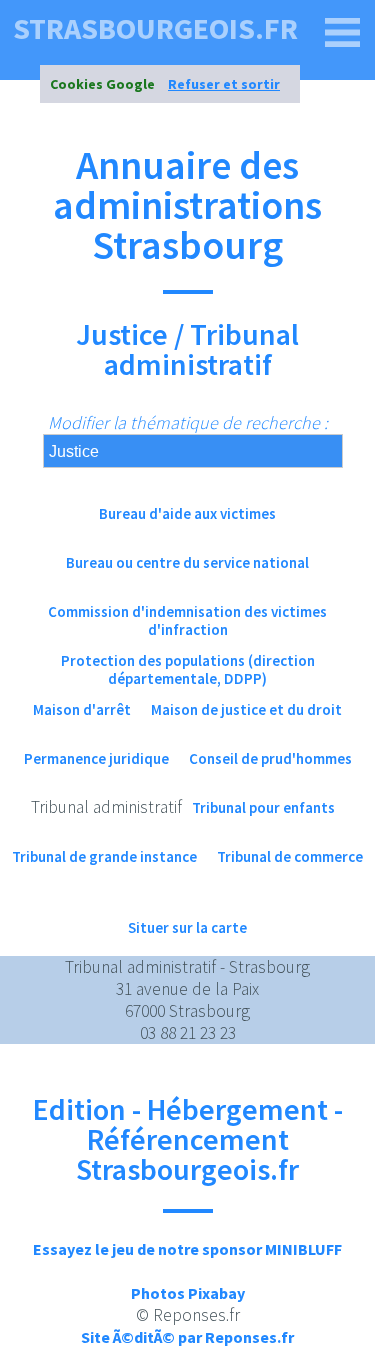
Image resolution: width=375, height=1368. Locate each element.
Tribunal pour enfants (263, 807)
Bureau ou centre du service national (187, 562)
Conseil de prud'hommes (270, 758)
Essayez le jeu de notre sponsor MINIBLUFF (187, 1249)
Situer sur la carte (187, 927)
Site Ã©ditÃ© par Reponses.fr (187, 1337)
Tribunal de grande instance (104, 856)
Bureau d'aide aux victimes (187, 513)
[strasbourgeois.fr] (343, 33)
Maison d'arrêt (82, 709)
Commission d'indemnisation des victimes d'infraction (187, 620)
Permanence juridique (96, 758)
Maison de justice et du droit (246, 709)
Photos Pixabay (188, 1293)
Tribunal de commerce (290, 856)
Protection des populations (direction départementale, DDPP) (188, 669)
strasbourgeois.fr (155, 28)
